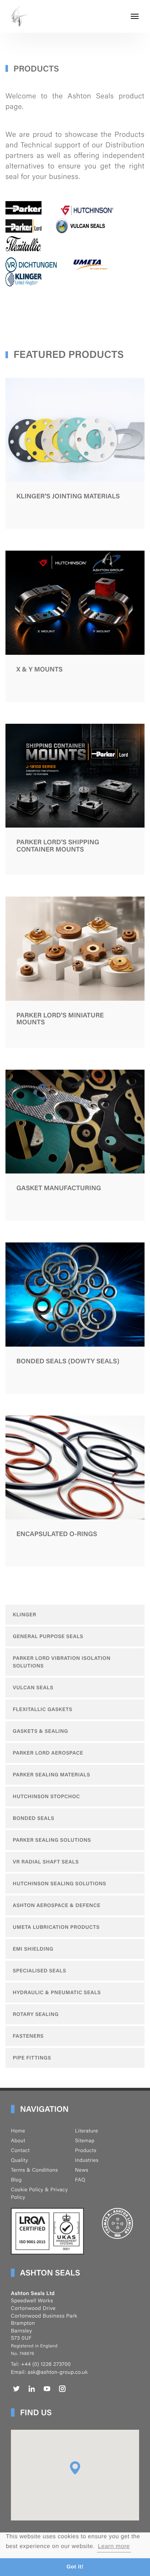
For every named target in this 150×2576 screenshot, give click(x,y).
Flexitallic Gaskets (43, 1709)
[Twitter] (16, 2389)
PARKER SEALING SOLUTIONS (52, 1840)
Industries (87, 2160)
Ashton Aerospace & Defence (57, 1905)
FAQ (80, 2180)
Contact (20, 2150)
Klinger (25, 1614)
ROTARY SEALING (36, 2014)
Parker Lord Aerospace (48, 1753)
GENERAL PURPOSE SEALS (48, 1636)
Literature (87, 2131)
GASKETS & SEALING (40, 1731)
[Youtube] (47, 2389)
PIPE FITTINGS (32, 2058)
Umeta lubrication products (56, 1927)
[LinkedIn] (32, 2389)
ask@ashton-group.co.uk (58, 2372)
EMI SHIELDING (33, 1949)
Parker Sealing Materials (52, 1775)
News (82, 2170)
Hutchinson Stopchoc (46, 1796)
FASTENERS (28, 2036)
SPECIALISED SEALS (40, 1971)
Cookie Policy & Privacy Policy (39, 2193)
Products (86, 2150)
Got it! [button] (75, 2567)
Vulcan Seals (33, 1687)
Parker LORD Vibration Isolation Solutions (62, 1662)
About (18, 2140)
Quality (19, 2160)
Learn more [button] (114, 2546)
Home (18, 2131)
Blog (16, 2180)
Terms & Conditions (34, 2170)
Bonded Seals (33, 1818)
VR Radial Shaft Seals (46, 1862)
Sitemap (85, 2140)
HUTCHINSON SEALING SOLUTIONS (60, 1883)
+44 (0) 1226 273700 (46, 2364)
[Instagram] (62, 2389)
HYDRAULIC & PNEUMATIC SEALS (57, 1992)
